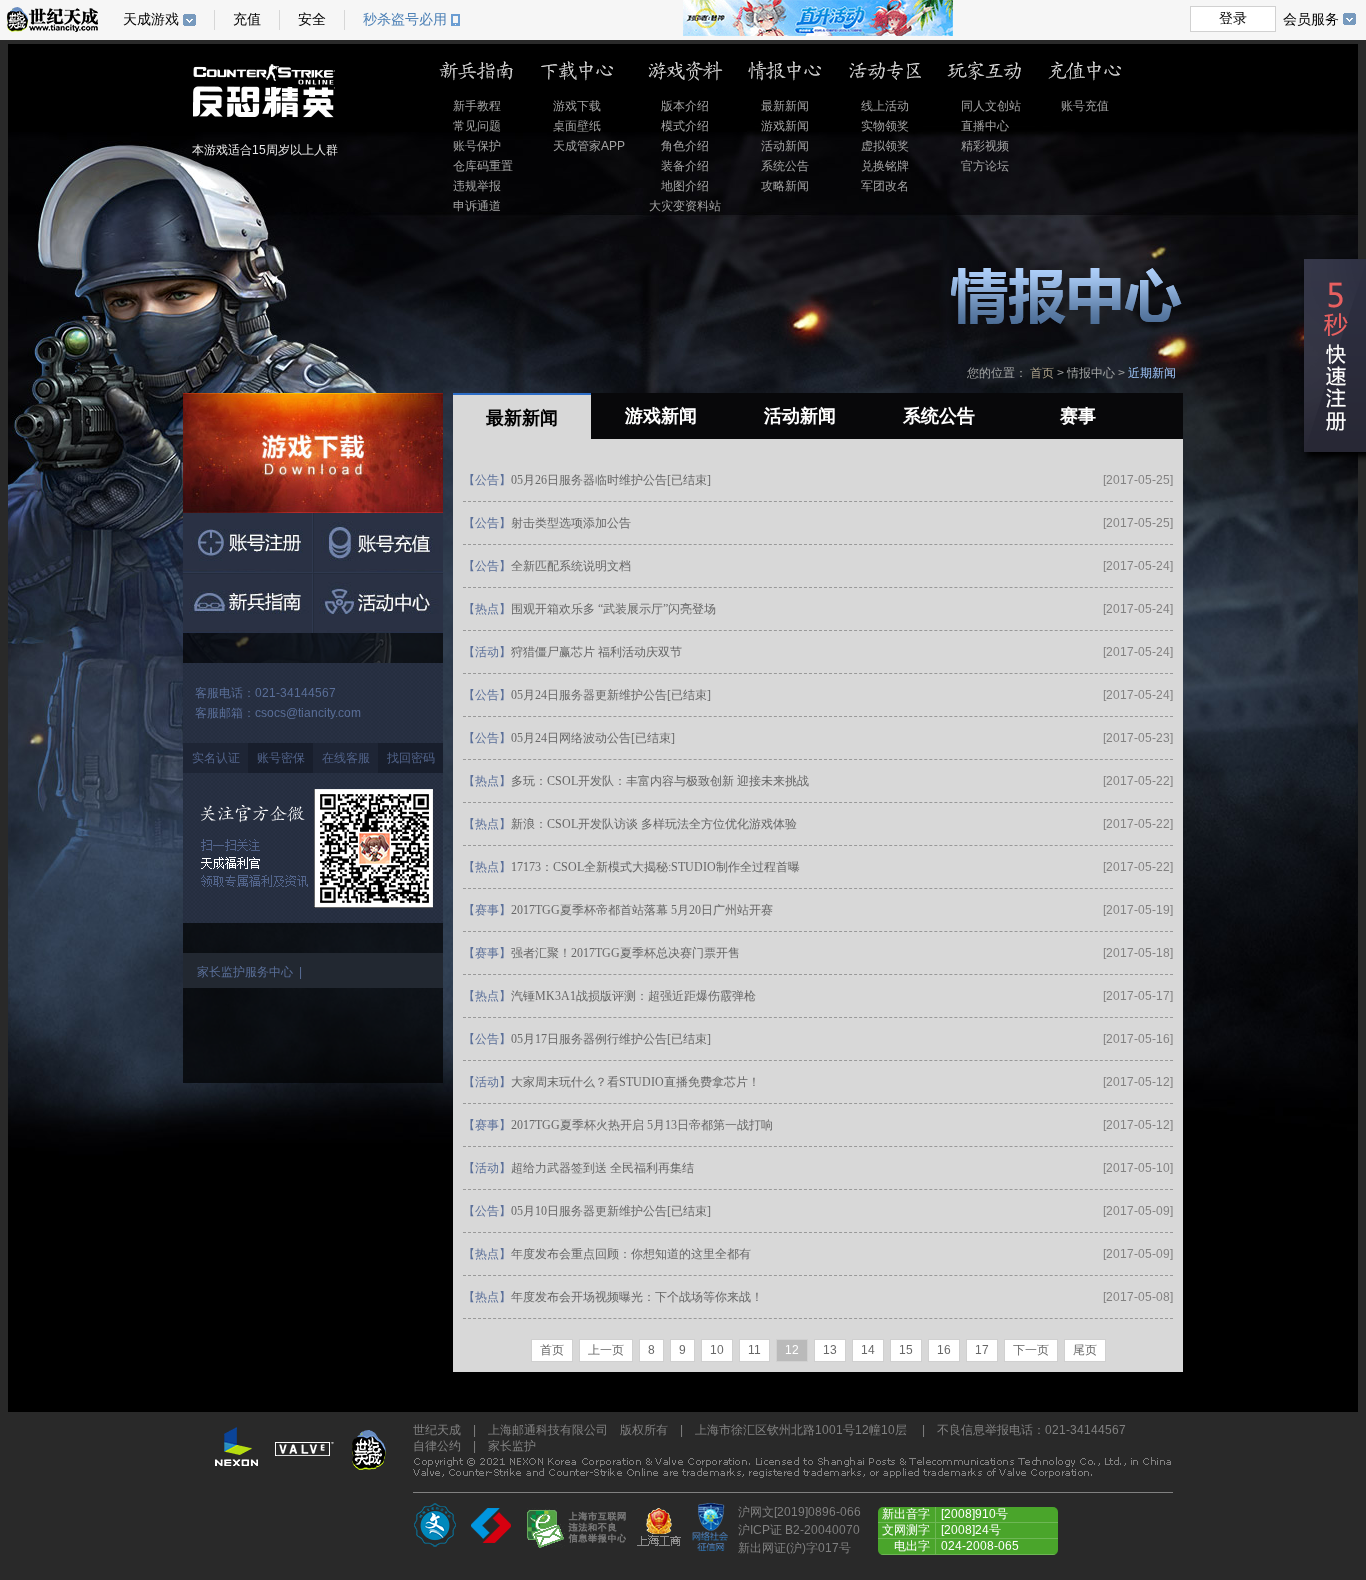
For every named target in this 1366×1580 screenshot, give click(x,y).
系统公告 (785, 166)
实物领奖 (885, 126)
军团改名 (885, 186)
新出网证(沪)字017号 (794, 1548)
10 (717, 1350)
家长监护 (512, 1446)
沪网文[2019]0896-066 (799, 1512)
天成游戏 (151, 19)
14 (868, 1350)
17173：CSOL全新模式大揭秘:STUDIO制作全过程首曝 (655, 867)
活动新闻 (785, 146)
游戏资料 (685, 71)
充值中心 (1085, 71)
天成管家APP (589, 146)
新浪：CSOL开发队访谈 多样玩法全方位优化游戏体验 (654, 824)
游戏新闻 (785, 126)
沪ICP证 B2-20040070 (799, 1530)
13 (830, 1350)
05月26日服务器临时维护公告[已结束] (611, 480)
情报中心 (785, 71)
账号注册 (248, 543)
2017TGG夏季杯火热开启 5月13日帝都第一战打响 (642, 1125)
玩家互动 (985, 71)
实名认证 (216, 758)
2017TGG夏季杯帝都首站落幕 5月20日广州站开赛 (642, 910)
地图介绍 (685, 186)
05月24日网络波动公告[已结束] (593, 738)
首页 (1042, 373)
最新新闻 (785, 106)
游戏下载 (577, 106)
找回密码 (411, 758)
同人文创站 (991, 106)
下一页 (1031, 1350)
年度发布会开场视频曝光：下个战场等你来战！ (637, 1297)
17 (982, 1350)
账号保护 (477, 146)
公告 (487, 480)
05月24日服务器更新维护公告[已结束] (611, 695)
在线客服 (346, 758)
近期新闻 (1152, 373)
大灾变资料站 (685, 206)
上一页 (606, 1350)
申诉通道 (477, 206)
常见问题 (477, 126)
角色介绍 (685, 146)
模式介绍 (685, 126)
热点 (487, 609)
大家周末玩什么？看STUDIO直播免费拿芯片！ (635, 1082)
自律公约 (437, 1446)
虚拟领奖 (885, 146)
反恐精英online (304, 102)
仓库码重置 (483, 166)
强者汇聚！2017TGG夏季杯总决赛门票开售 (625, 953)
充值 (247, 19)
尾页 (1085, 1350)
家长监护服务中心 (245, 972)
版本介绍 (685, 106)
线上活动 (885, 106)
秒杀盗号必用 (405, 19)
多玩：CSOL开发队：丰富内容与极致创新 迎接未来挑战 (660, 781)
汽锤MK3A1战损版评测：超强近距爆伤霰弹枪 (633, 996)
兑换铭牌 (885, 166)
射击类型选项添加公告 (571, 523)
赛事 (487, 910)
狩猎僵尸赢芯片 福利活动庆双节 (596, 652)
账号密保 (281, 758)
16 (944, 1350)
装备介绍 (685, 166)
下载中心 (581, 71)
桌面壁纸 (577, 126)
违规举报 (477, 186)
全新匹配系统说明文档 (571, 566)
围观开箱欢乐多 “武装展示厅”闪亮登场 (613, 609)
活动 (487, 652)
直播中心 (985, 126)
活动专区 (885, 71)
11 (754, 1350)
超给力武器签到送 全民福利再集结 (602, 1168)
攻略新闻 (785, 186)
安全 (312, 19)
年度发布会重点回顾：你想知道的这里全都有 (631, 1254)
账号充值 (1085, 106)
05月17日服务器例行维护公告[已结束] (611, 1039)
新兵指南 (477, 71)
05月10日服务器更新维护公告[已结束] (611, 1211)
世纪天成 (52, 19)
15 (906, 1350)
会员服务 (1311, 19)
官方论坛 (985, 166)
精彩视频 (985, 146)
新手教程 (477, 106)
